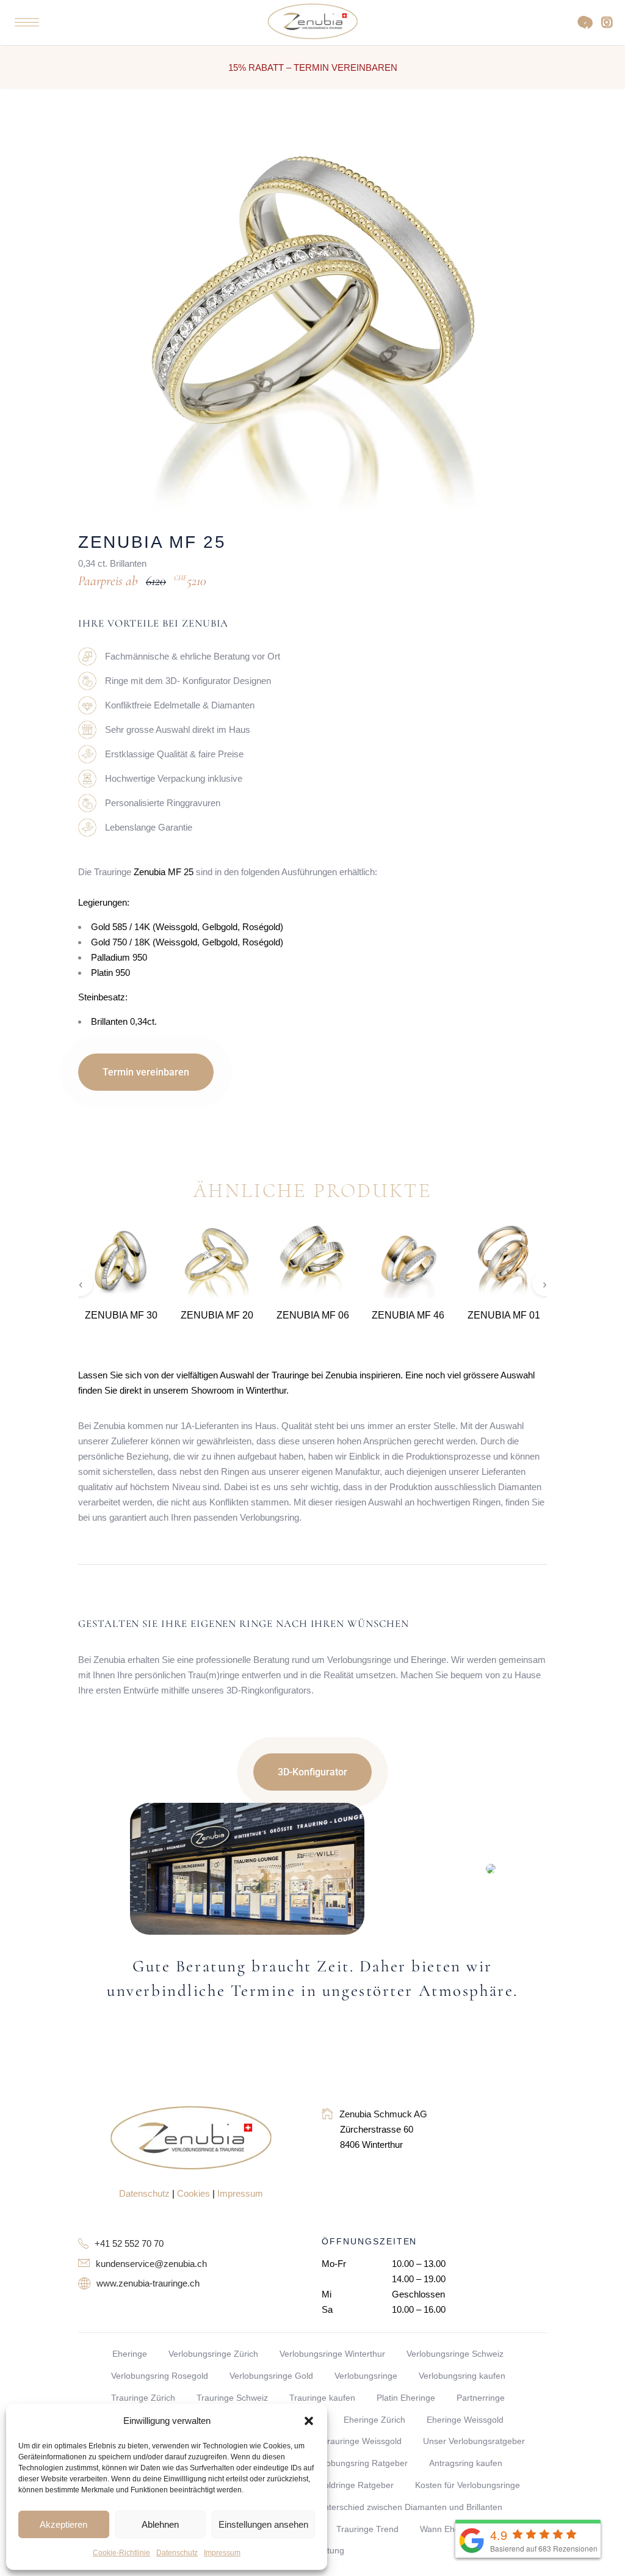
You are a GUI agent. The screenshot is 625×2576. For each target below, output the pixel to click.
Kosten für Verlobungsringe (468, 2485)
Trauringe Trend (367, 2529)
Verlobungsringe (366, 2376)
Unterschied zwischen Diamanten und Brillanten (410, 2507)
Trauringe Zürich (143, 2398)
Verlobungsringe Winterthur (332, 2354)
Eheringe (130, 2354)
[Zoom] (477, 164)
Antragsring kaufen (466, 2463)
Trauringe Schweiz (232, 2398)
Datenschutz (177, 2553)
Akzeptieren (63, 2524)
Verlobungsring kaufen (462, 2376)
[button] (309, 2421)
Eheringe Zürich (374, 2420)
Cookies (193, 2193)
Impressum (222, 2553)
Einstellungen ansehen (263, 2524)
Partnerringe (481, 2398)
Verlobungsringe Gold (271, 2376)
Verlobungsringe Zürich (213, 2354)
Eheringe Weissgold (465, 2420)
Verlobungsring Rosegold (160, 2376)
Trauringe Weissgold (362, 2441)
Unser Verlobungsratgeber (474, 2441)
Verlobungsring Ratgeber (359, 2463)
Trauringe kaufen (322, 2398)
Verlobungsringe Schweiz (455, 2354)
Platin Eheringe (406, 2398)
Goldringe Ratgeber (356, 2485)
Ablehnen (160, 2524)
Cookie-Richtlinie (121, 2553)
